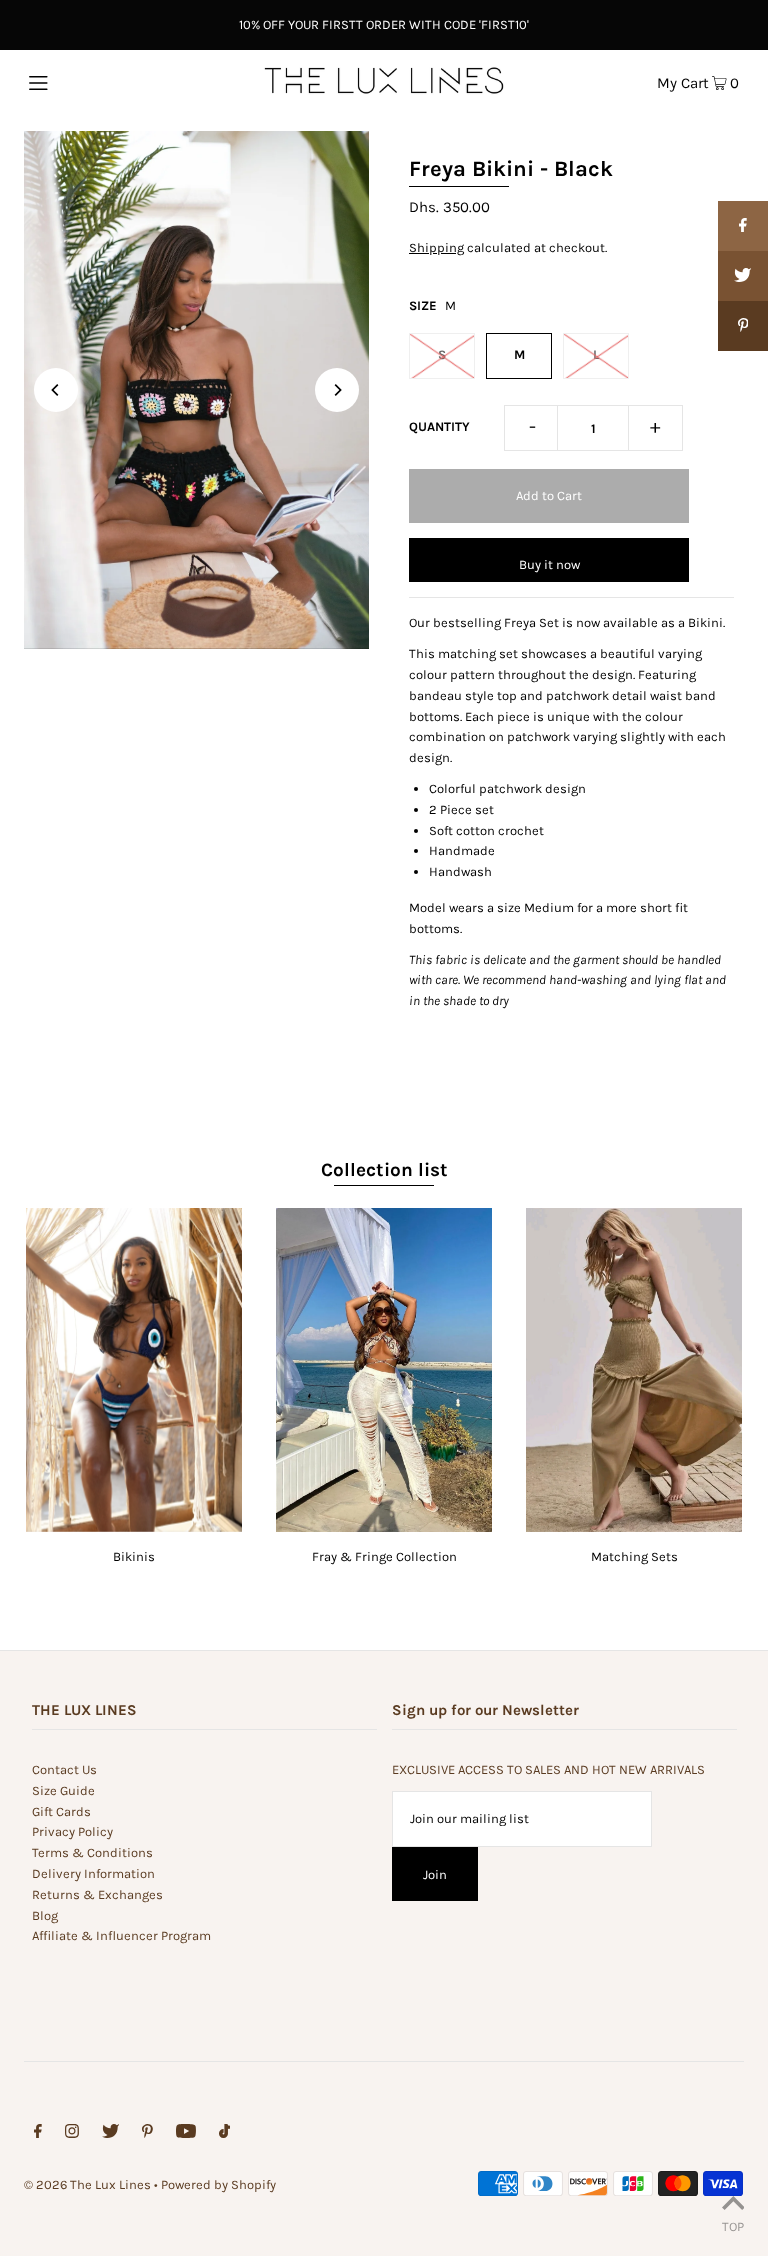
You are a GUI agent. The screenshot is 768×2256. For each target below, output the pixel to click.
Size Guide (63, 1790)
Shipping (436, 247)
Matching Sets (634, 1556)
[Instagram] (72, 2134)
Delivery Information (93, 1873)
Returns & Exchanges (97, 1894)
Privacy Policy (72, 1831)
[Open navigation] (76, 81)
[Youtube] (186, 2134)
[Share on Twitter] (743, 276)
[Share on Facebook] (743, 226)
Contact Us (64, 1769)
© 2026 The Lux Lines (87, 2184)
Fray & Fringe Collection (384, 1556)
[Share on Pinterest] (743, 326)
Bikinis (134, 1556)
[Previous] (56, 390)
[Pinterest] (147, 2134)
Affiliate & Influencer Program (121, 1935)
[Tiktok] (224, 2134)
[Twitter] (110, 2134)
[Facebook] (38, 2134)
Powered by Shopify (218, 2184)
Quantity (439, 426)
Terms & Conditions (92, 1852)
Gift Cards (61, 1811)
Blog (45, 1915)
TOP (733, 2226)
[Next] (337, 390)
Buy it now (549, 564)
